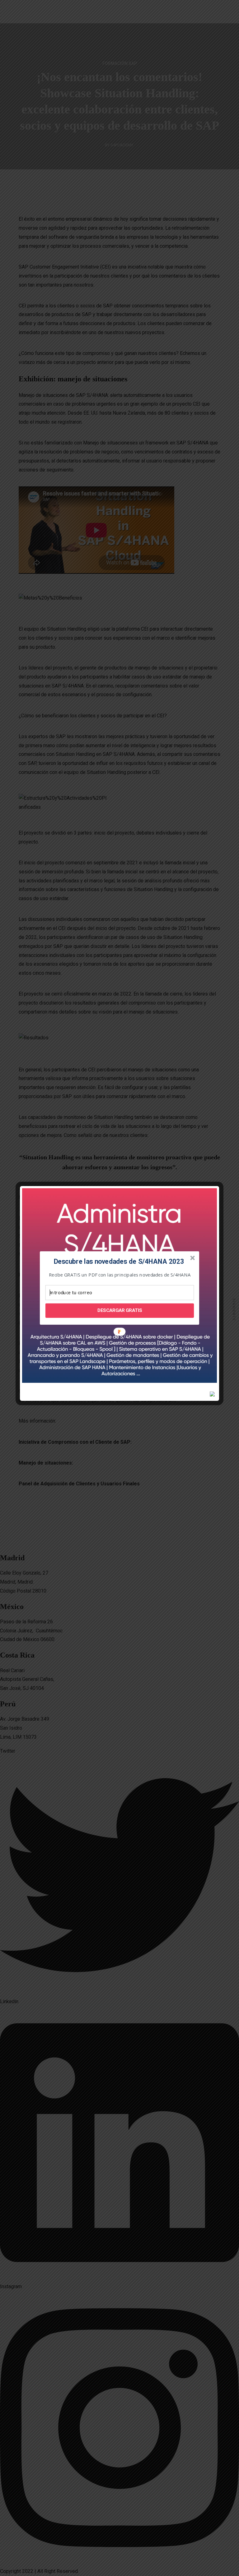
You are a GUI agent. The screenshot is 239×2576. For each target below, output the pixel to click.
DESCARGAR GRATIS (120, 1310)
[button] (119, 1262)
